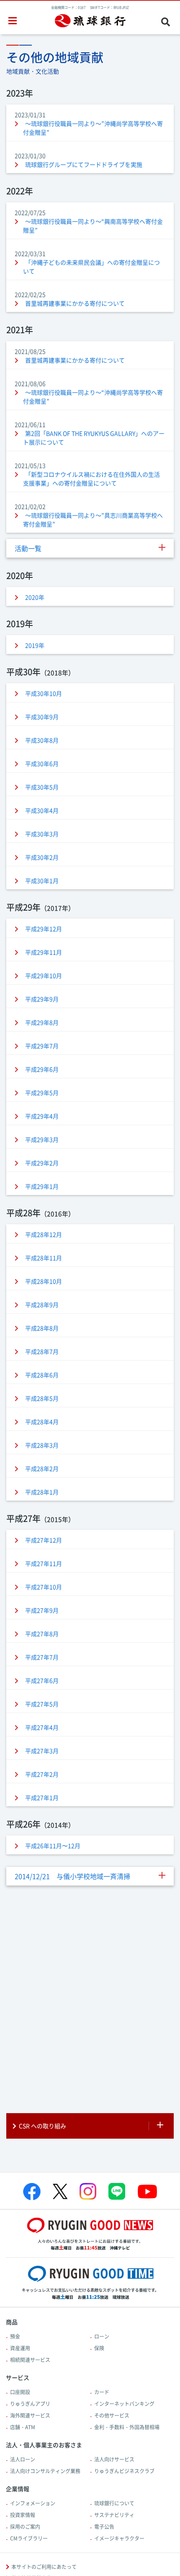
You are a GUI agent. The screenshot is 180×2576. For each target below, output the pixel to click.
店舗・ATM (23, 2427)
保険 (99, 2348)
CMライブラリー (29, 2538)
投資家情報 (23, 2515)
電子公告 (104, 2527)
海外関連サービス (30, 2415)
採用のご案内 (25, 2527)
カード (102, 2392)
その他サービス (112, 2415)
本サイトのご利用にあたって (44, 2567)
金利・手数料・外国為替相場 (127, 2427)
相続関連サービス (30, 2360)
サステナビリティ (114, 2515)
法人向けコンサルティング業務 (45, 2471)
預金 (15, 2336)
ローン (102, 2336)
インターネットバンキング (124, 2404)
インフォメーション (33, 2503)
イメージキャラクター (119, 2538)
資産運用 (20, 2348)
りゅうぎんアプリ (30, 2404)
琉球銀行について (114, 2503)
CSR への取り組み (42, 2126)
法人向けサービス (114, 2459)
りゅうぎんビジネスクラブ (124, 2471)
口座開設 (20, 2392)
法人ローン (23, 2459)
